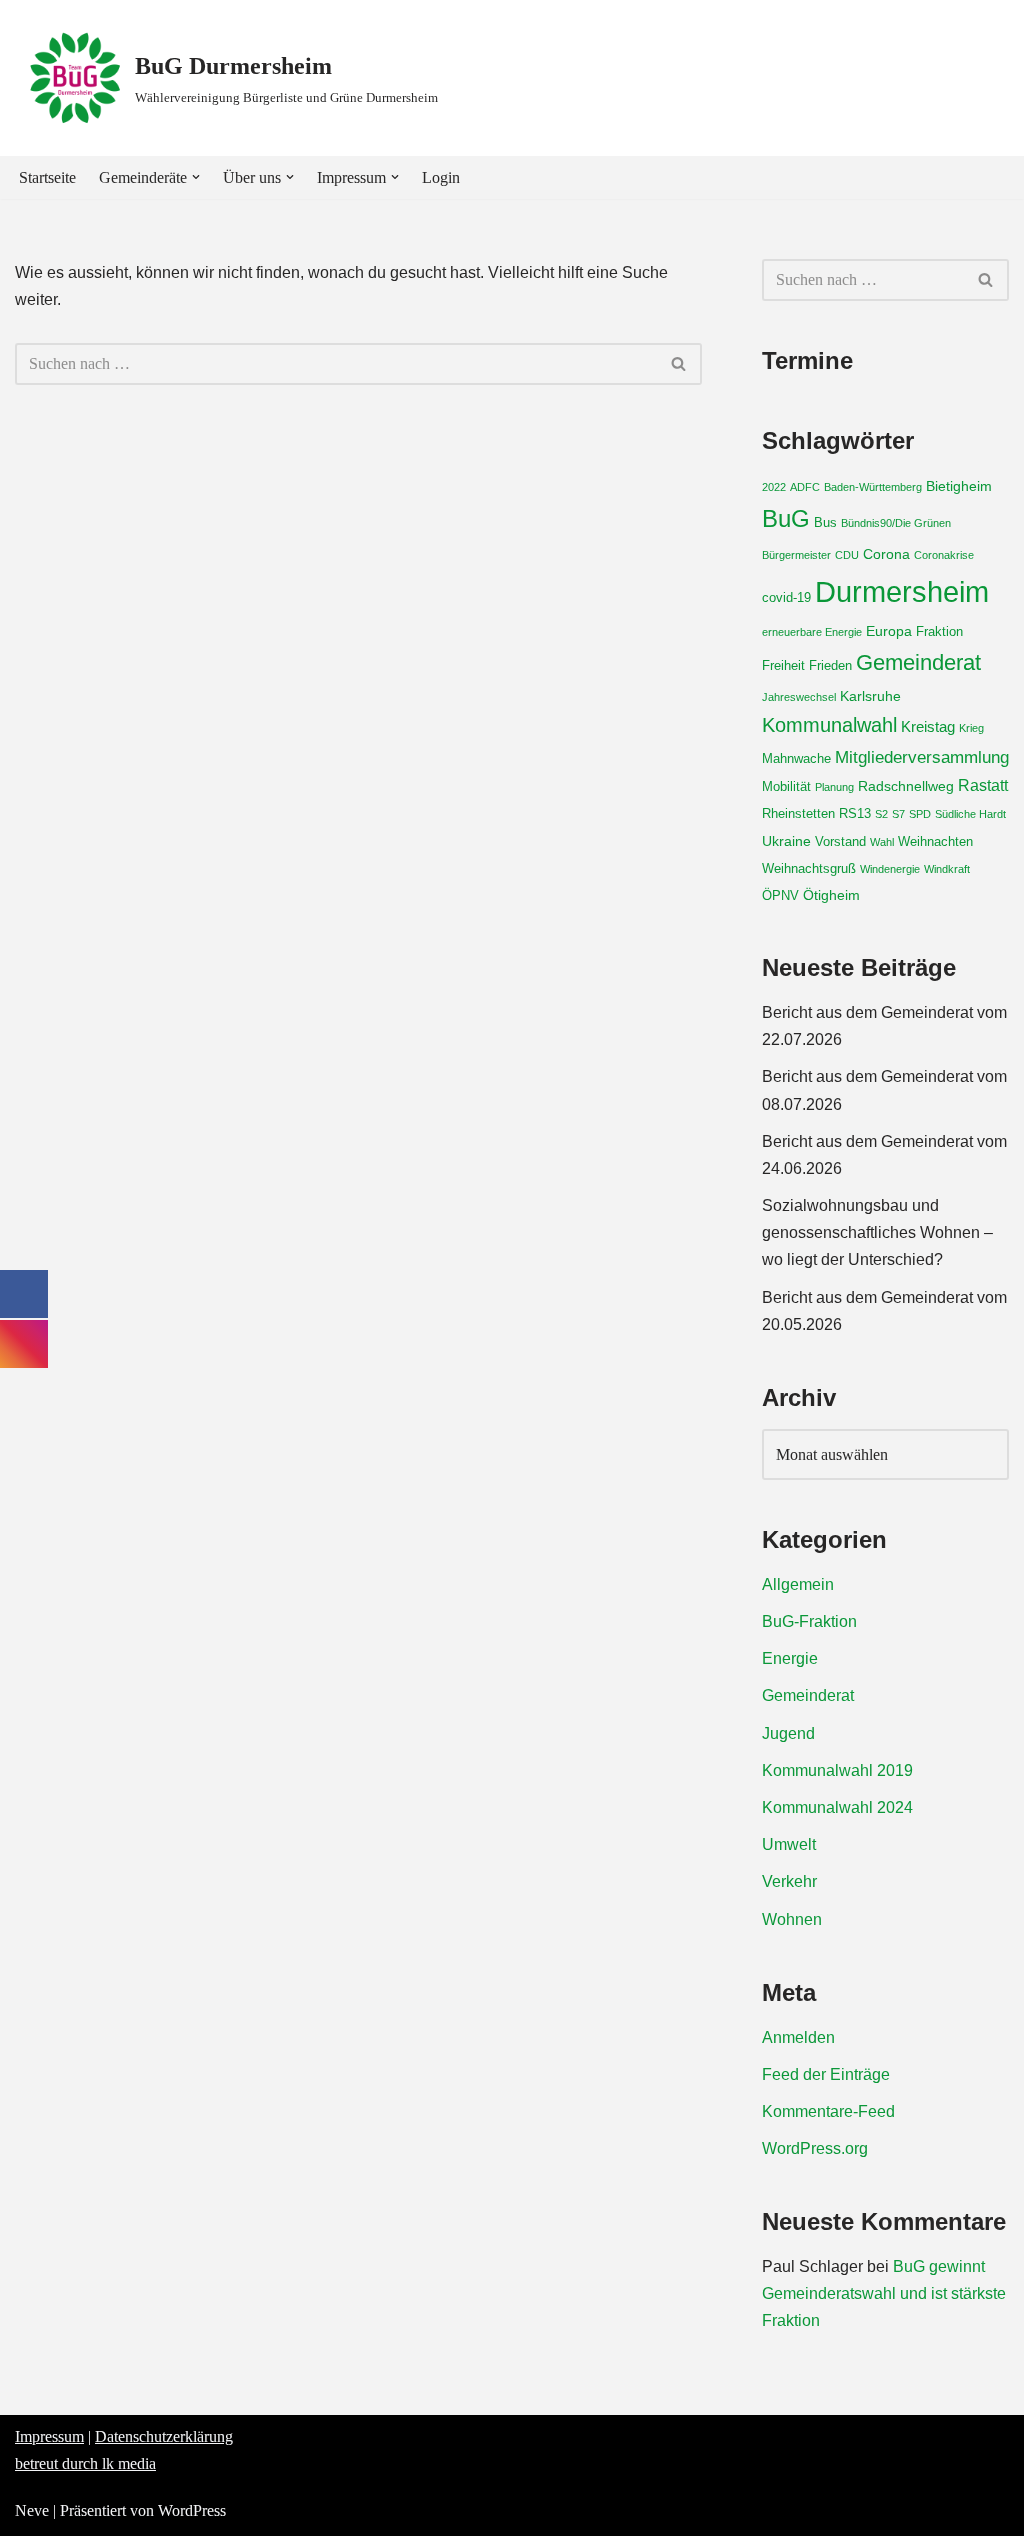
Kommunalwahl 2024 (837, 1807)
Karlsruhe (870, 696)
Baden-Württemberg (873, 487)
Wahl (882, 842)
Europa (889, 631)
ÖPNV (780, 896)
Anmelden (798, 2037)
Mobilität (786, 787)
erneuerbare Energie (812, 632)
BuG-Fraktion (809, 1621)
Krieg (971, 728)
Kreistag (928, 726)
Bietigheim (959, 486)
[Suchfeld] (679, 364)
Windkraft (947, 869)
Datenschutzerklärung (164, 2436)
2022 (774, 487)
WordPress (192, 2510)
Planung (834, 787)
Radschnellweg (906, 786)
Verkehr (789, 1881)
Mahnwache (796, 759)
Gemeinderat (918, 662)
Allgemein (798, 1584)
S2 (881, 814)
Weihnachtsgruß (809, 869)
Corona (886, 554)
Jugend (788, 1733)
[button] (196, 177)
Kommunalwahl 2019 (837, 1770)
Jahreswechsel (799, 697)
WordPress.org (815, 2148)
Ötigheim (831, 895)
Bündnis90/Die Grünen (896, 523)
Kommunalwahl (829, 725)
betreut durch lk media (85, 2463)
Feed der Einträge (826, 2074)
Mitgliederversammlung (922, 757)
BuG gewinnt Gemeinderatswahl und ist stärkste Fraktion (884, 2293)
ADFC (805, 487)
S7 (898, 814)
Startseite (47, 177)
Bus (825, 523)
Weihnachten (935, 842)
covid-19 (786, 598)
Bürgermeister (796, 555)
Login (441, 177)
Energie (790, 1658)
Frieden (830, 666)
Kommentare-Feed (828, 2111)
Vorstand (840, 842)
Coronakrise (944, 555)
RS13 (855, 814)
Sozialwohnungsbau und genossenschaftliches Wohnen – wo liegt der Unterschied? (877, 1232)
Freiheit (783, 666)
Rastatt (983, 785)
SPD (920, 814)
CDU (847, 555)
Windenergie (890, 869)
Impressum (49, 2436)
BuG (786, 518)
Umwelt (789, 1844)
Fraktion (939, 632)
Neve (32, 2510)
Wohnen (792, 1919)
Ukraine (786, 841)
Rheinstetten (798, 814)
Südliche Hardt (970, 814)
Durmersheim (902, 591)
